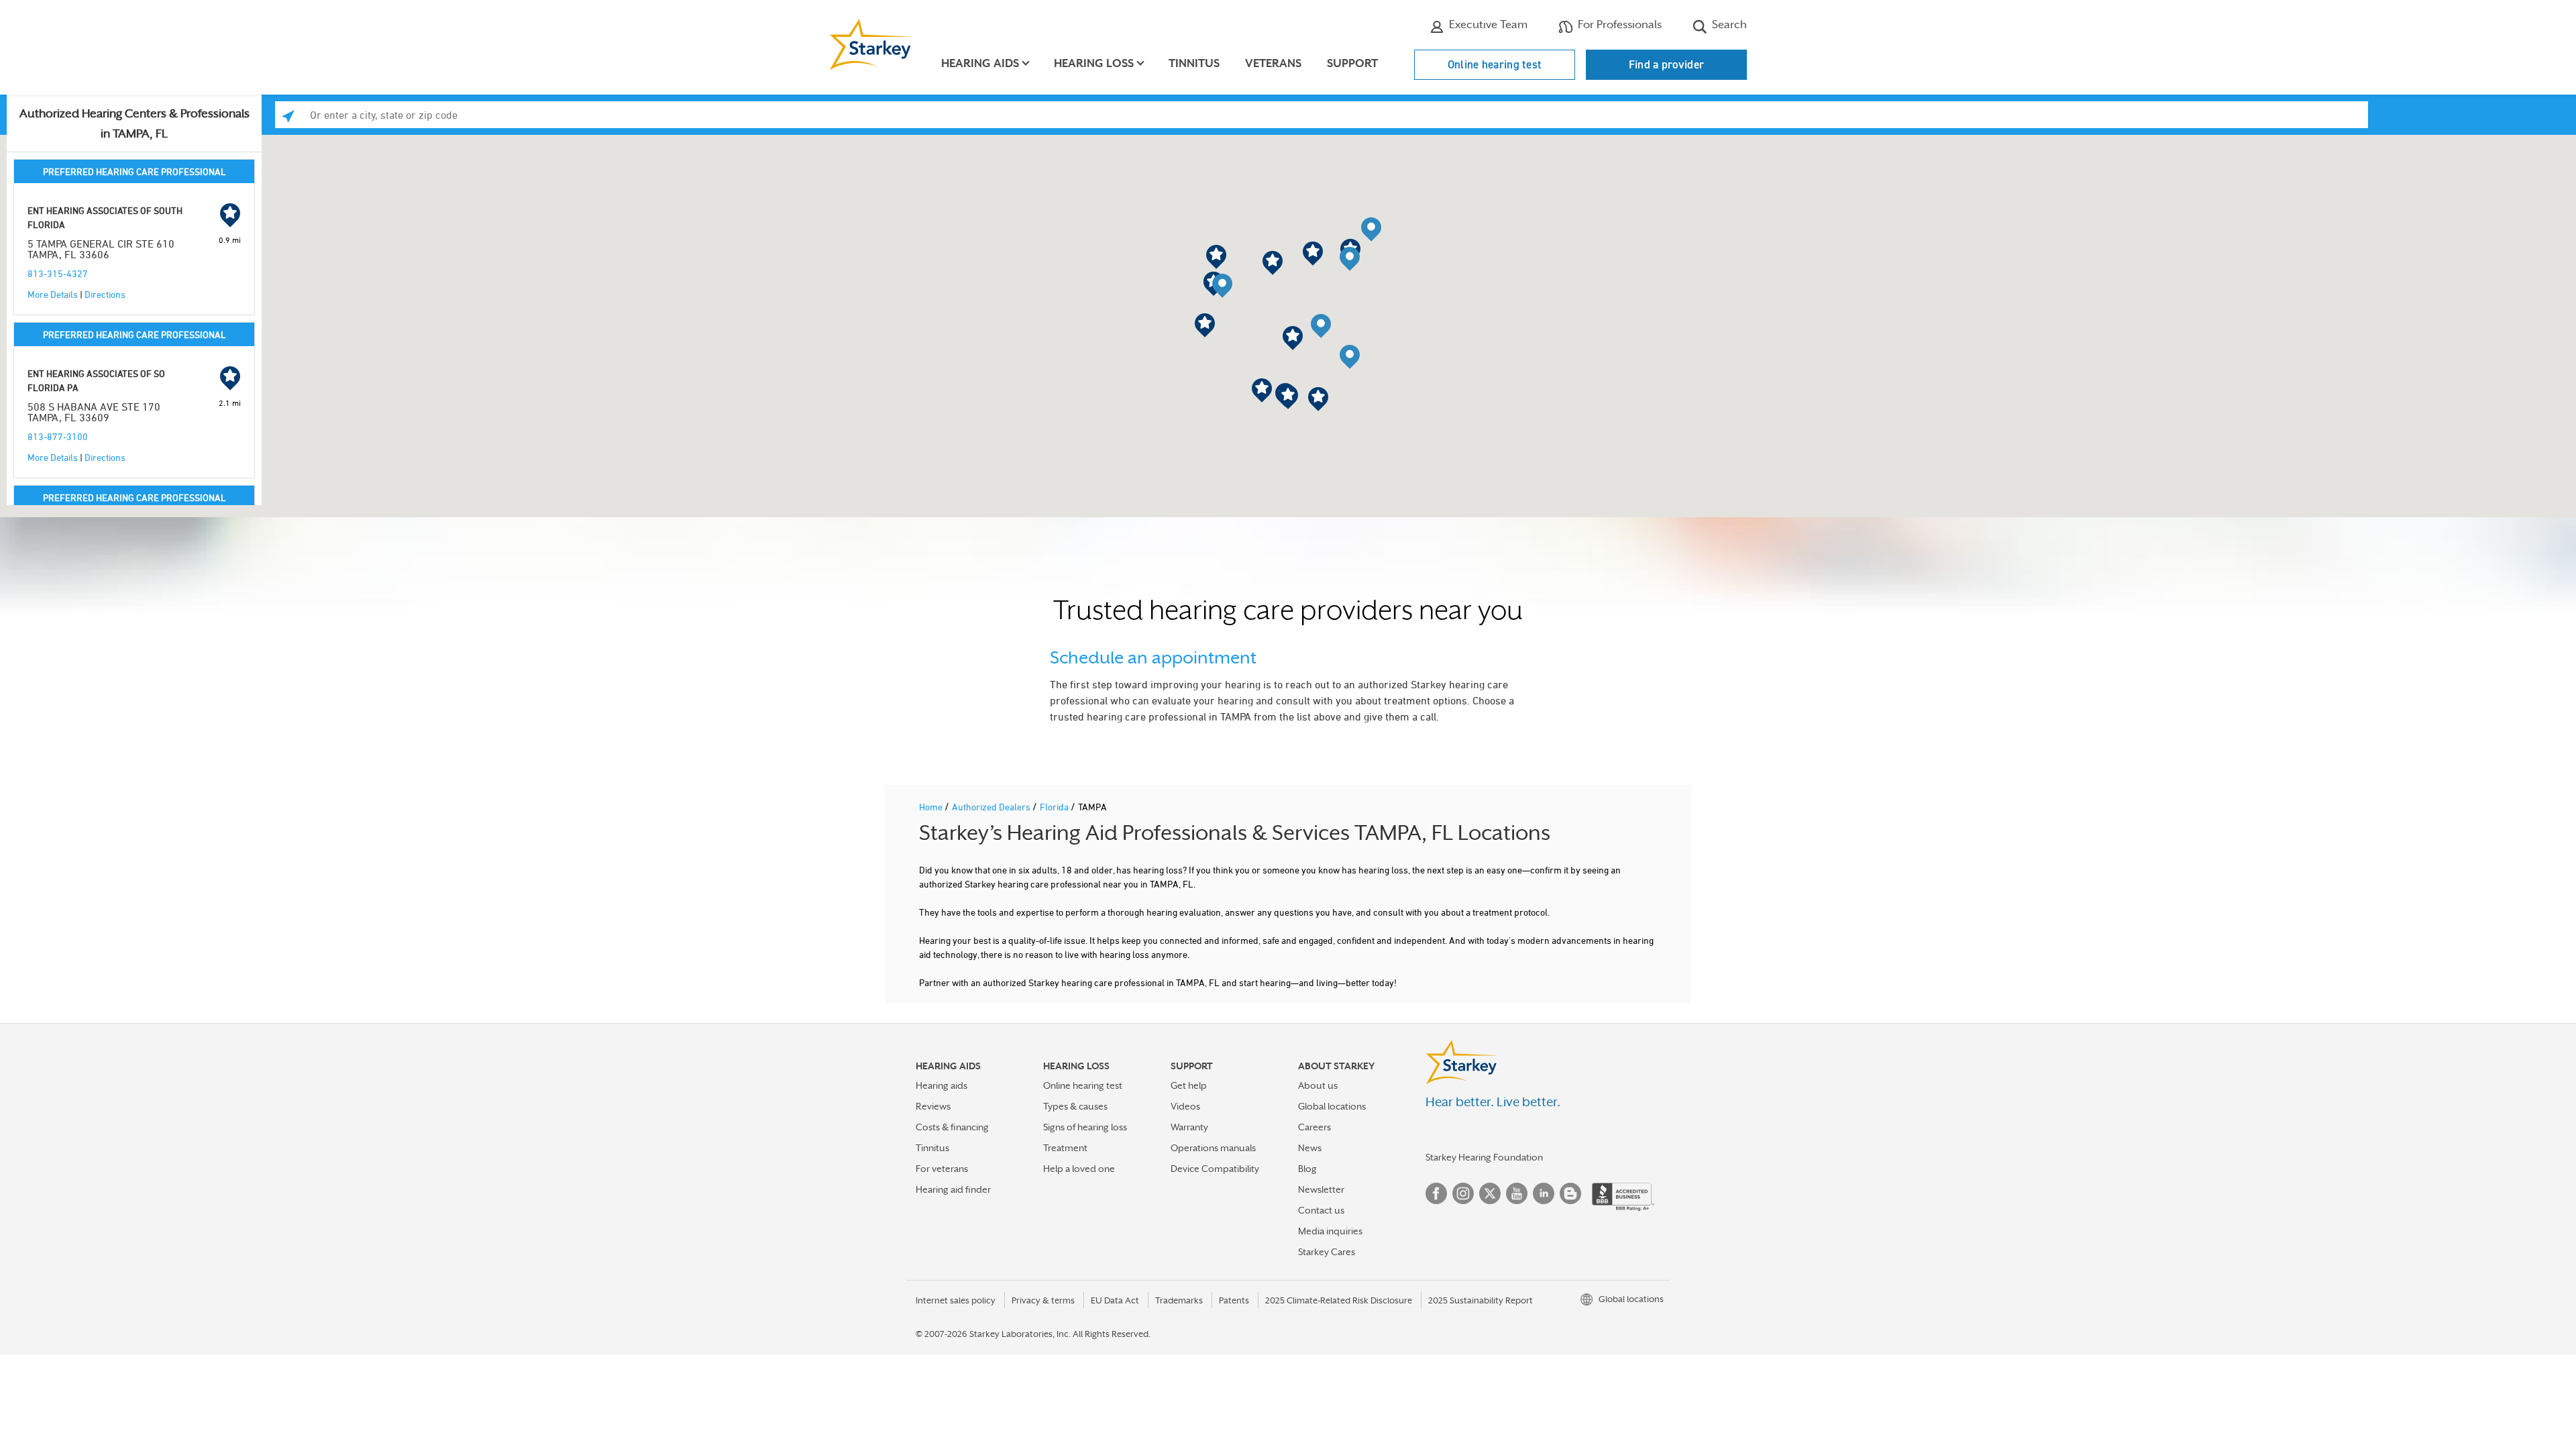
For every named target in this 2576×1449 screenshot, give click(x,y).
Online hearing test (1495, 64)
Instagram (1463, 1193)
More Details (53, 294)
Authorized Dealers (992, 807)
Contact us (1321, 1210)
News (1310, 1148)
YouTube (1517, 1193)
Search (1728, 24)
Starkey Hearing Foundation (1484, 1157)
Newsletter (1321, 1189)
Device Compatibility (1215, 1169)
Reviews (933, 1106)
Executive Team (1487, 24)
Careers (1314, 1127)
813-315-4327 (58, 273)
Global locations (1332, 1106)
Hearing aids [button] (980, 63)
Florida (1055, 807)
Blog (1307, 1169)
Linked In (1544, 1193)
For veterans (942, 1169)
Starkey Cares (1327, 1252)
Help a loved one (1079, 1169)
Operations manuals (1213, 1148)
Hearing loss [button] (1094, 63)
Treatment (1065, 1148)
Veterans (1273, 63)
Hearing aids (942, 1085)
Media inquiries (1330, 1231)
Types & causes (1075, 1106)
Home (932, 807)
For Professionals (1618, 24)
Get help (1189, 1085)
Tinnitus (1194, 63)
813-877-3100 (58, 436)
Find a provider (1667, 64)
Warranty (1189, 1127)
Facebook (1436, 1193)
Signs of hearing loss (1085, 1127)
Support (1352, 63)
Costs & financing (952, 1127)
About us (1318, 1085)
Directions (105, 294)
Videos (1185, 1106)
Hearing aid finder (953, 1189)
